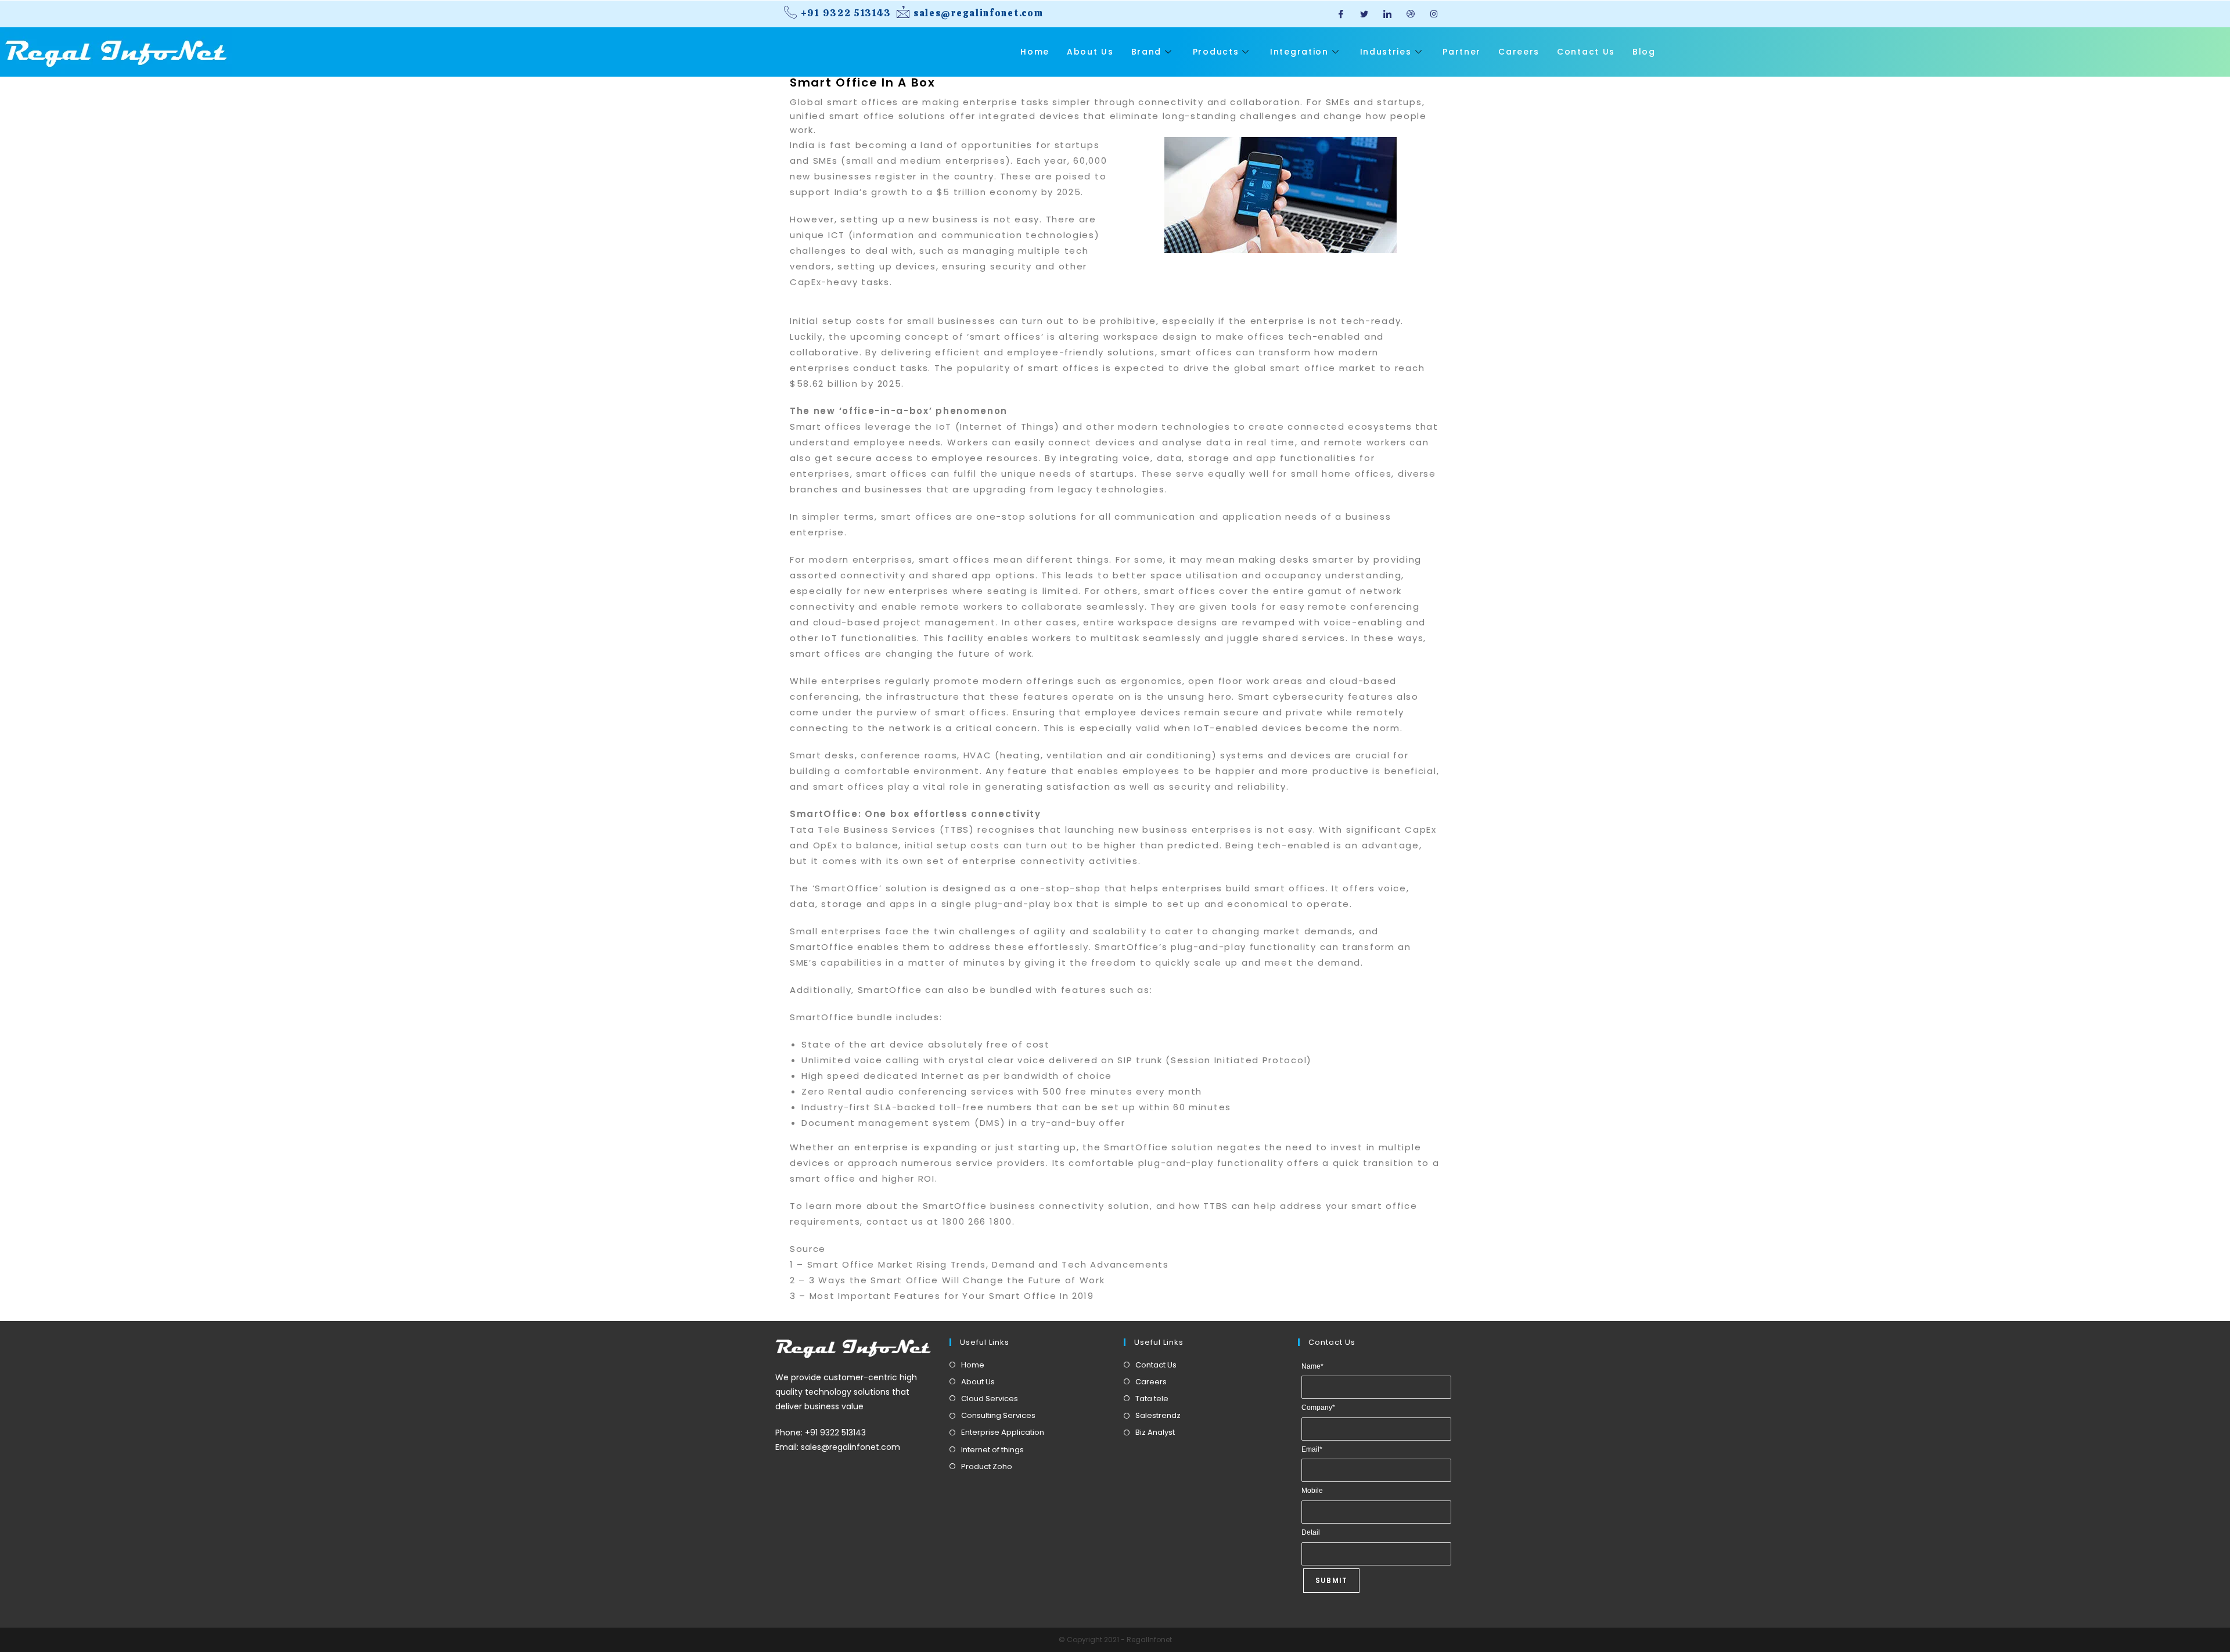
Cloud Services (990, 1399)
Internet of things (992, 1450)
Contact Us (1586, 52)
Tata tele (1152, 1399)
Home (1035, 52)
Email (1312, 1449)
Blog (1644, 52)
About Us (1090, 52)
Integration (1299, 52)
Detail (1311, 1532)
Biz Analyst (1155, 1432)
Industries (1386, 52)
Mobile (1312, 1491)
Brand (1147, 52)
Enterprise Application (1003, 1432)
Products (1216, 52)
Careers (1519, 52)
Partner (1462, 52)
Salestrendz (1158, 1415)
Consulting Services (998, 1415)
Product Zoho (987, 1466)
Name (1312, 1366)
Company (1318, 1408)
